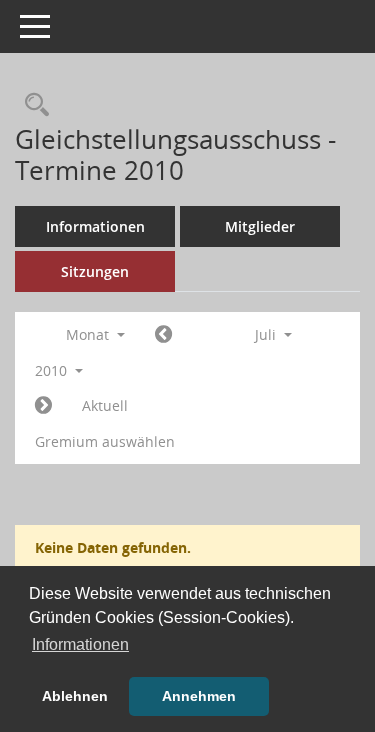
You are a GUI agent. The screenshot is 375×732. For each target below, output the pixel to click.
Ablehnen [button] (75, 696)
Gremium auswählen (105, 441)
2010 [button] (53, 370)
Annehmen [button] (199, 696)
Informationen (95, 226)
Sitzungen (95, 271)
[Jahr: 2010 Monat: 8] (43, 406)
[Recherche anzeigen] (32, 105)
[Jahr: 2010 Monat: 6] (163, 335)
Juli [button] (267, 334)
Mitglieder (260, 226)
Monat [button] (89, 334)
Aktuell (105, 405)
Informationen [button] (80, 644)
